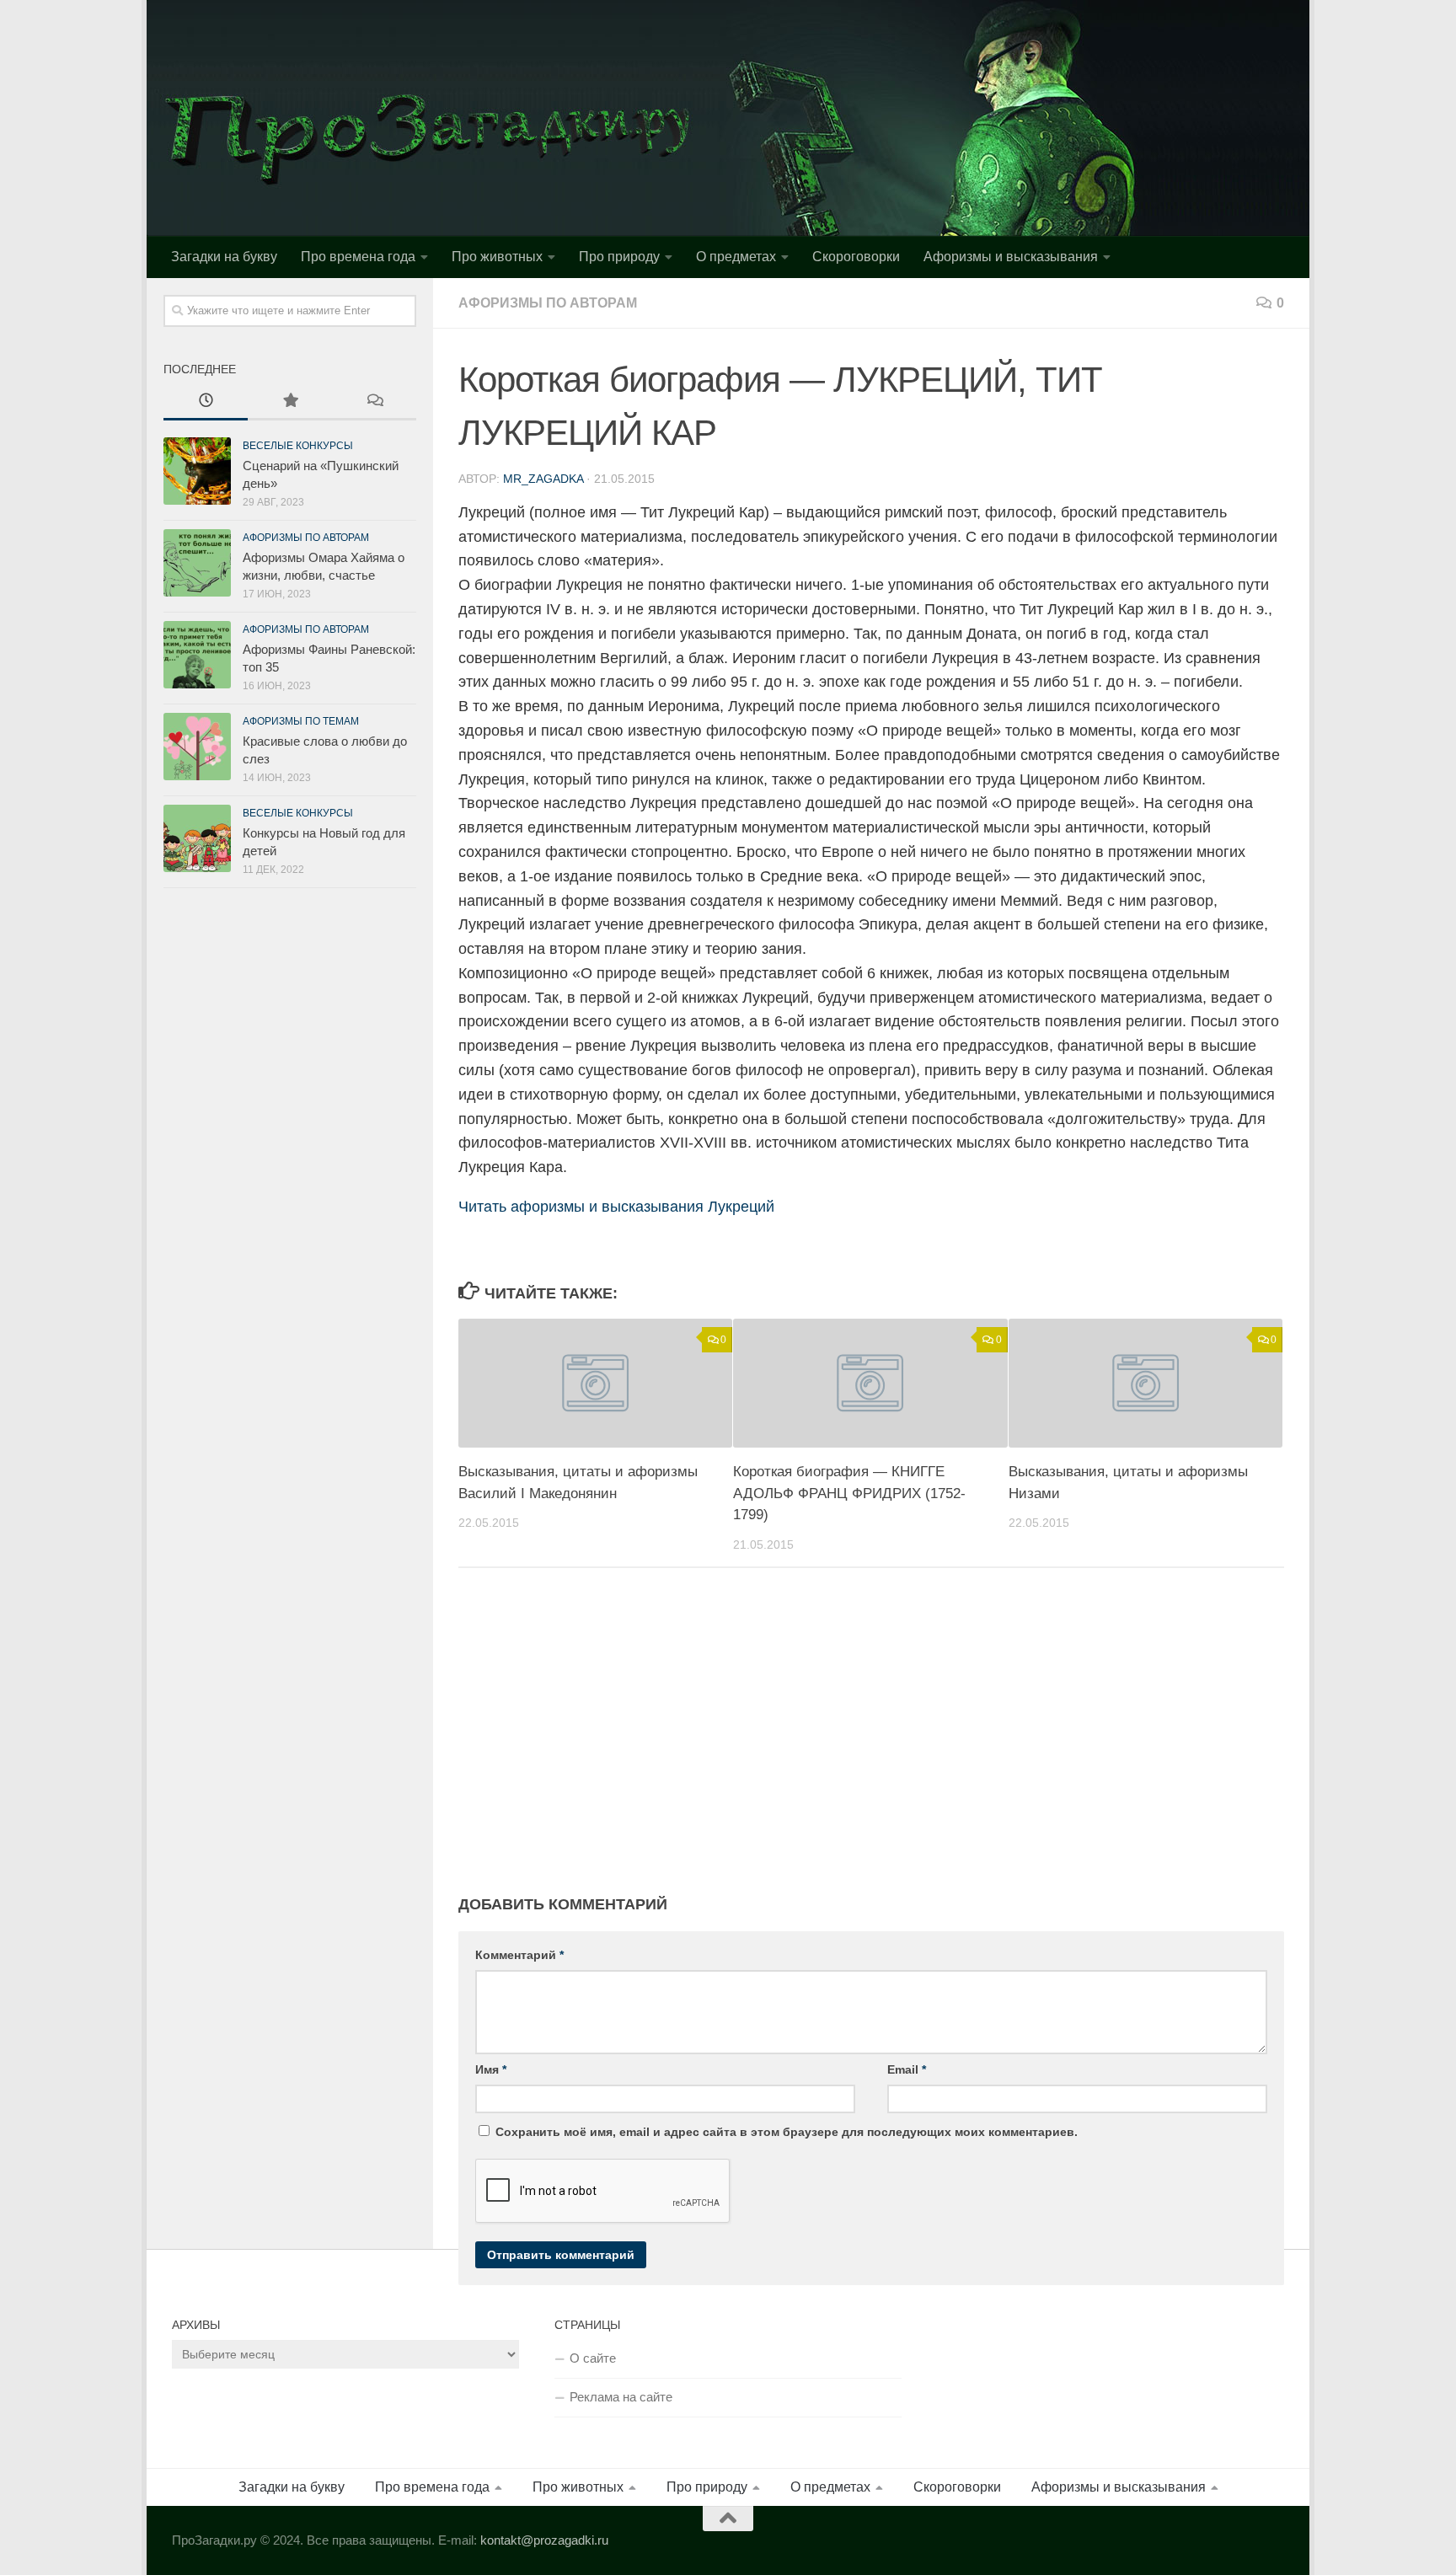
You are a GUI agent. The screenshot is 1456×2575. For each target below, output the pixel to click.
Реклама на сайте (621, 2397)
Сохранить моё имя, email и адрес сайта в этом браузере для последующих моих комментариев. (787, 2132)
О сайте (593, 2358)
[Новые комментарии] (374, 402)
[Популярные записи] (290, 402)
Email (907, 2069)
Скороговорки (856, 257)
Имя (491, 2069)
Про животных (497, 257)
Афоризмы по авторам (548, 303)
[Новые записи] (206, 402)
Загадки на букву (224, 257)
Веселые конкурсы (298, 446)
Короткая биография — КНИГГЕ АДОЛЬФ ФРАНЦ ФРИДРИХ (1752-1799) (849, 1493)
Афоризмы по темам (301, 721)
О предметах (736, 257)
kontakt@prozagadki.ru (544, 2540)
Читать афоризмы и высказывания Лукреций (616, 1207)
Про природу (619, 257)
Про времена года (358, 257)
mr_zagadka (543, 479)
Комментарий (519, 1955)
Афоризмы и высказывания (1011, 257)
